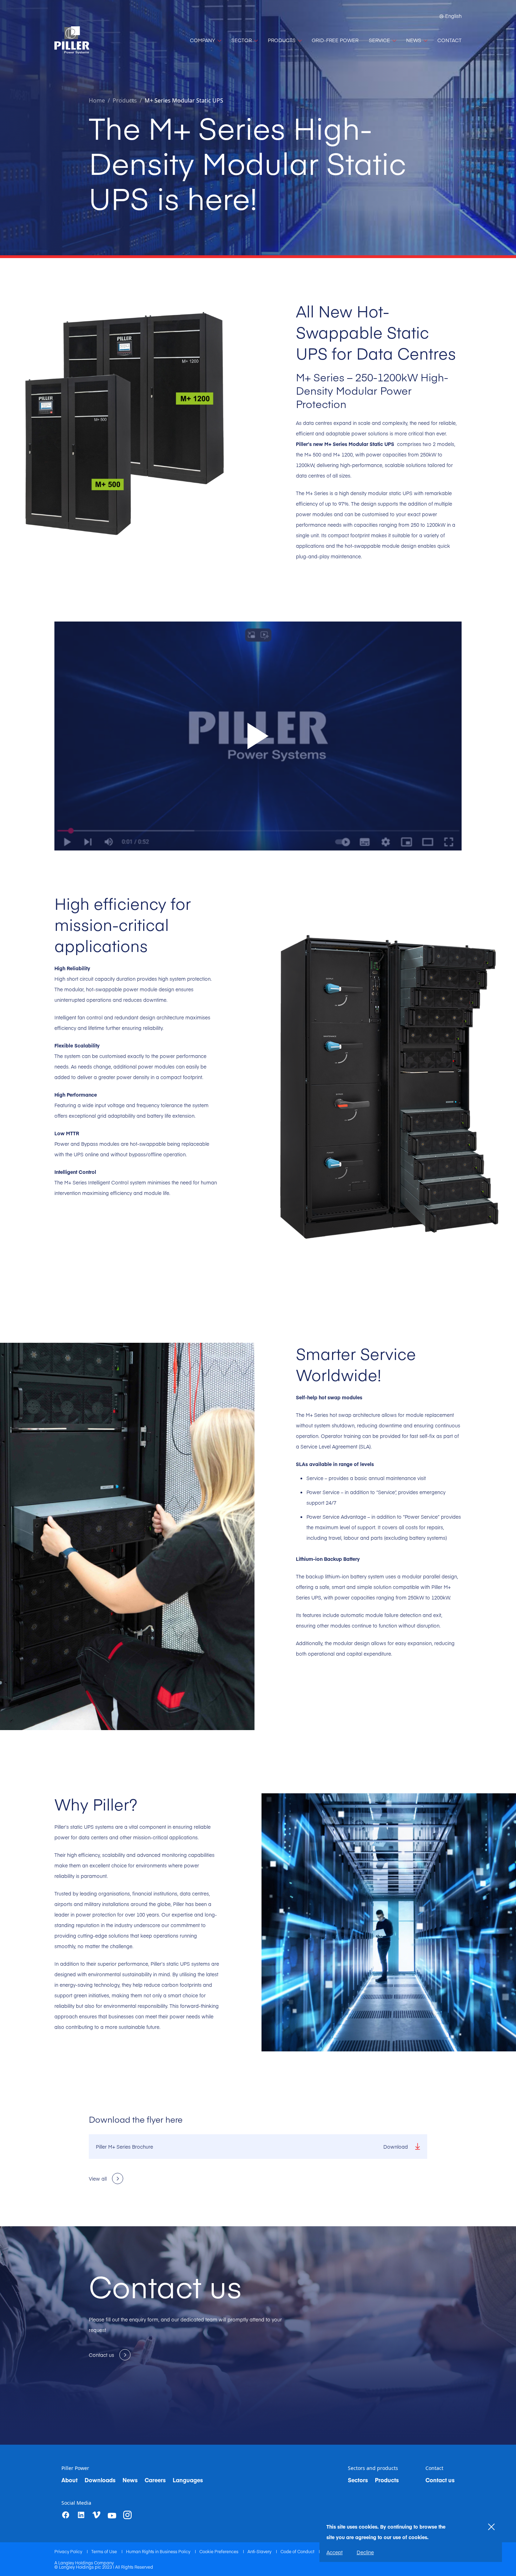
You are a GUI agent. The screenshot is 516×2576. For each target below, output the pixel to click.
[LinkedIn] (81, 2515)
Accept (335, 2552)
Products (387, 2480)
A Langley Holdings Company (84, 2563)
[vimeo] (97, 2515)
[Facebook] (66, 2515)
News (130, 2480)
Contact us (440, 2480)
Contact (434, 2468)
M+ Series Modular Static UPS (184, 100)
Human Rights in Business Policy (159, 2551)
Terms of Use (105, 2551)
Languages (188, 2480)
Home (97, 100)
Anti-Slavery (260, 2551)
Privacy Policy (69, 2551)
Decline (365, 2552)
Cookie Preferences (219, 2551)
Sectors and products (373, 2468)
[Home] (72, 40)
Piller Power (75, 2468)
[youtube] (112, 2516)
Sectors (358, 2480)
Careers (155, 2480)
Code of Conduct (298, 2551)
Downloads (100, 2480)
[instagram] (127, 2515)
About (70, 2480)
